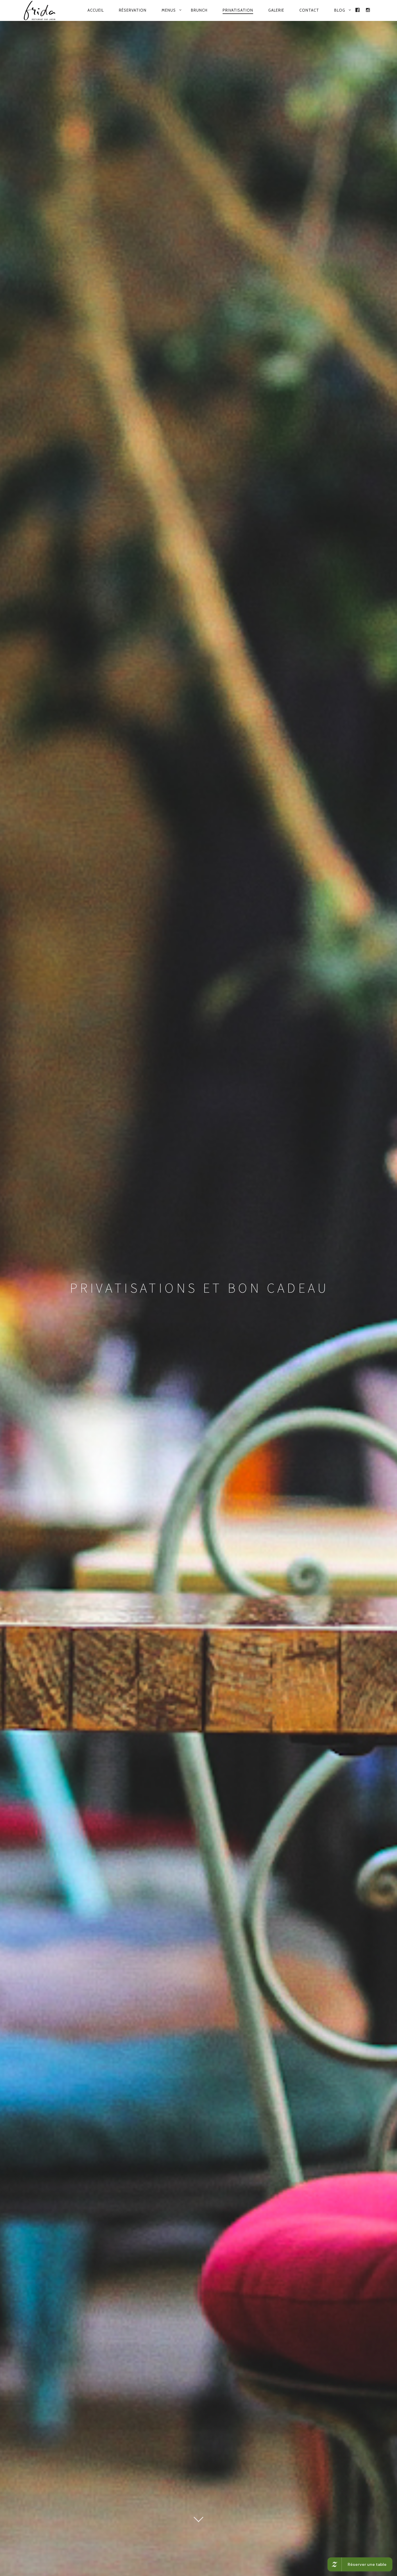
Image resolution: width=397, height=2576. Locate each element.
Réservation (133, 10)
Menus (169, 10)
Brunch (199, 10)
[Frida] (41, 10)
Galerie (276, 10)
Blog (340, 10)
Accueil (96, 10)
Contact (309, 10)
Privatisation (238, 10)
